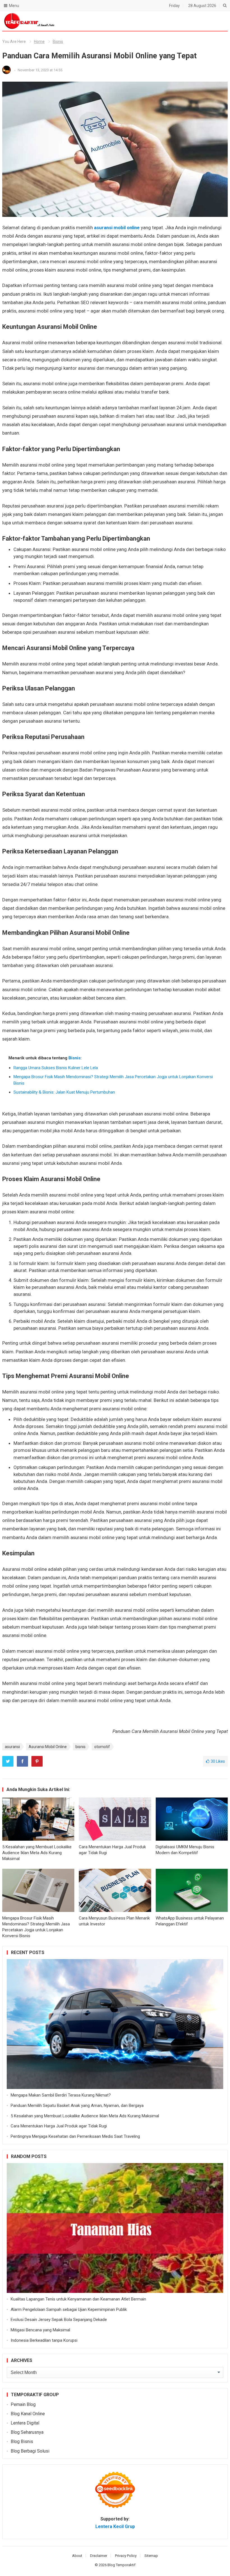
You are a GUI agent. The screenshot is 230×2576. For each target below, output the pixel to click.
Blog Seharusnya (27, 2432)
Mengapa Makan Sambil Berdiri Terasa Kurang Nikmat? (61, 2095)
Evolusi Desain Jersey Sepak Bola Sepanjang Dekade (59, 2320)
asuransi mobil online (117, 228)
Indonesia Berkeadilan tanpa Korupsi (44, 2340)
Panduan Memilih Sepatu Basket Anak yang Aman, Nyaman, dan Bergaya (77, 2106)
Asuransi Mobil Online (48, 1747)
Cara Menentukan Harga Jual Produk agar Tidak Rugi (59, 2126)
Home (39, 42)
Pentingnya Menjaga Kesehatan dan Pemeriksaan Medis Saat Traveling (75, 2136)
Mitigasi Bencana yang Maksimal (40, 2330)
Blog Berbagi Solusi (30, 2451)
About (77, 2556)
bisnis (81, 1747)
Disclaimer (99, 2556)
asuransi (12, 1747)
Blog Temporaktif (121, 2565)
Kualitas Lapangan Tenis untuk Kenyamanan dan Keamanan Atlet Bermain (78, 2299)
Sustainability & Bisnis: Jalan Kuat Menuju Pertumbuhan (64, 1092)
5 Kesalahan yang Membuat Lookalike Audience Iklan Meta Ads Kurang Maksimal (37, 1853)
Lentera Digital (25, 2423)
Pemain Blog (23, 2404)
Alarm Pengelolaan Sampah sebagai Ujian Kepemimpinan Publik (69, 2309)
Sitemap (151, 2556)
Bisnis (58, 42)
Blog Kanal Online (28, 2414)
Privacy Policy (126, 2556)
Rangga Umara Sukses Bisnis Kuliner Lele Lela (56, 1068)
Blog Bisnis (22, 2441)
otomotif (102, 1747)
